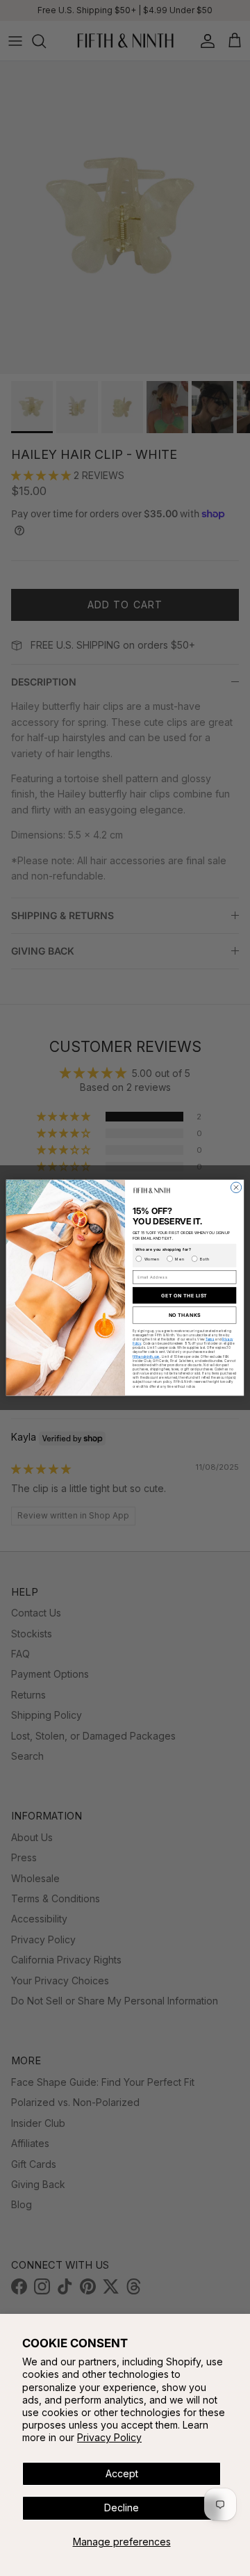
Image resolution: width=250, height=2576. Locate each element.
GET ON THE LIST (184, 1296)
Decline (122, 2508)
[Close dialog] (236, 1188)
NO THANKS (185, 1316)
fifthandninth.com (146, 1357)
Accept (122, 2473)
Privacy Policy (109, 2437)
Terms (210, 1339)
